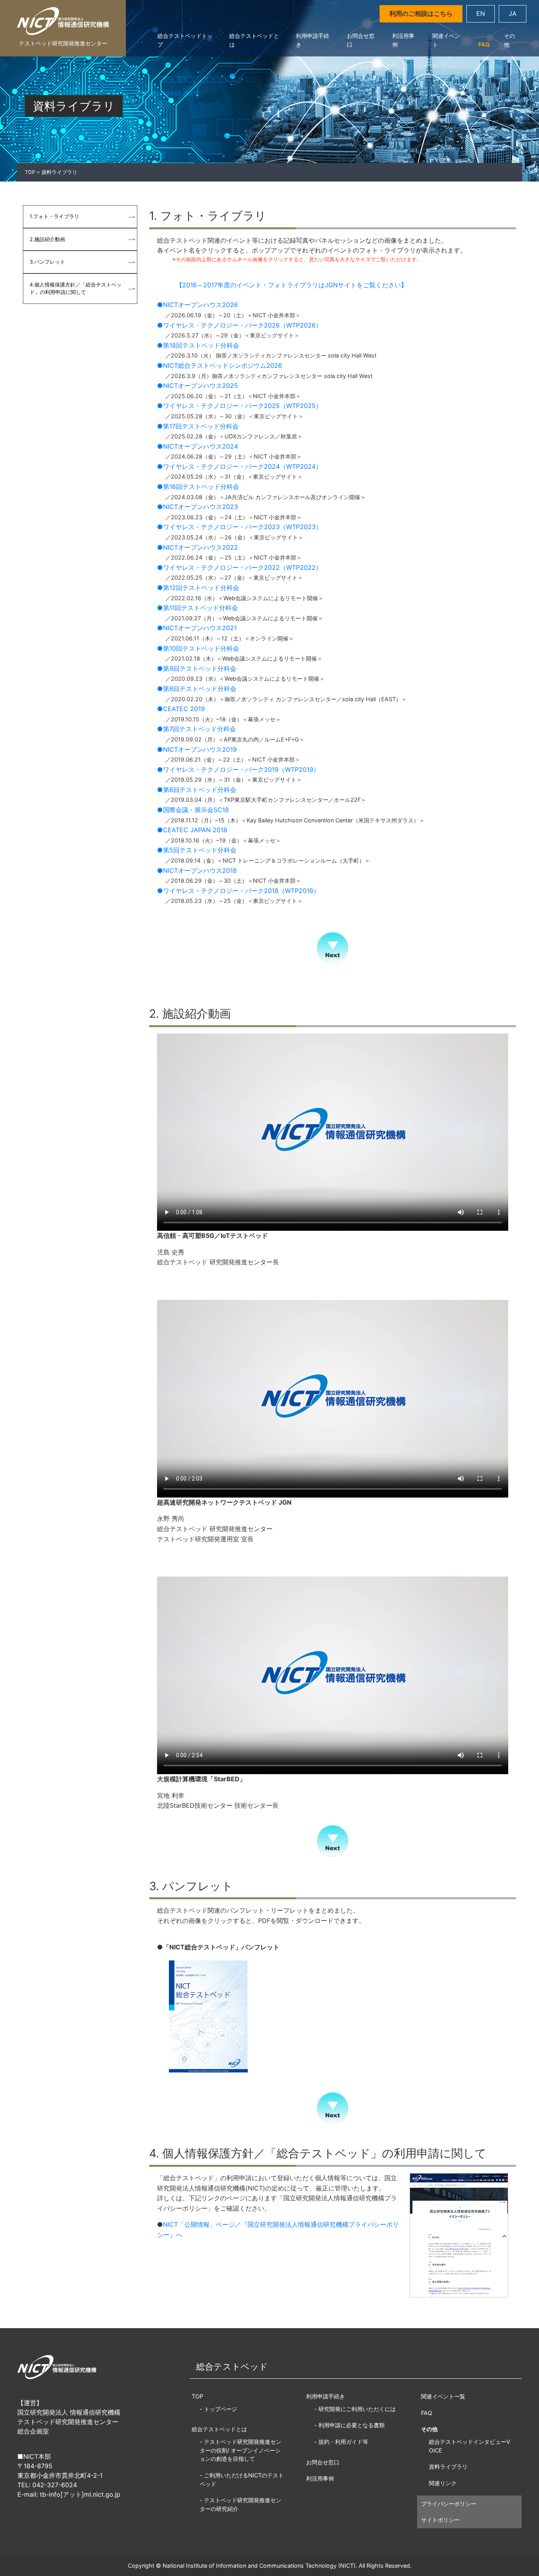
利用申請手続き (313, 40)
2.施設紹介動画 (47, 239)
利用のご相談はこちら (421, 13)
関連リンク (443, 2483)
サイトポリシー (440, 2520)
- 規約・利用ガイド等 (341, 2442)
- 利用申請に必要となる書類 (349, 2425)
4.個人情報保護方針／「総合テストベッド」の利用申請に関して (76, 288)
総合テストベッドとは (254, 40)
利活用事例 (403, 40)
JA (513, 13)
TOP (30, 172)
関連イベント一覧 (443, 2396)
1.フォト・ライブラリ (54, 216)
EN (481, 13)
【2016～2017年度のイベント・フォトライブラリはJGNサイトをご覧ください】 (288, 285)
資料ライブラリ (448, 2466)
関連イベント (446, 40)
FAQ (484, 44)
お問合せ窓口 (361, 40)
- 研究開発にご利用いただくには (355, 2409)
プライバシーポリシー (449, 2504)
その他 (509, 40)
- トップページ (218, 2409)
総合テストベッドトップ (185, 40)
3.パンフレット (47, 262)
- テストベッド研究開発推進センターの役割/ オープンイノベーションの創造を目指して (240, 2450)
